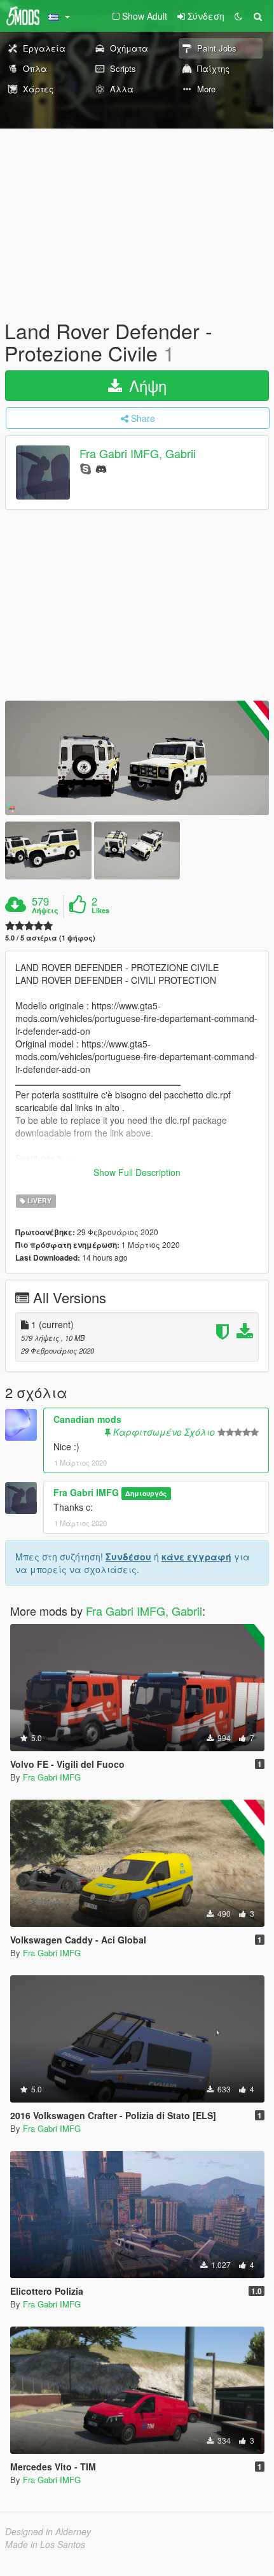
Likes (100, 911)
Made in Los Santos (45, 2544)
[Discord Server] (101, 468)
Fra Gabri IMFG (86, 1492)
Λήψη (146, 385)
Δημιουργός (146, 1493)
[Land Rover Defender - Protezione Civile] (137, 758)
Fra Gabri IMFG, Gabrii (138, 454)
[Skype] (86, 468)
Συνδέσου (128, 1557)
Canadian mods (87, 1419)
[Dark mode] (238, 16)
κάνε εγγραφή (196, 1557)
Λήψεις (45, 911)
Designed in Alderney (48, 2531)
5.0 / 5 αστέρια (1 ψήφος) (50, 938)
